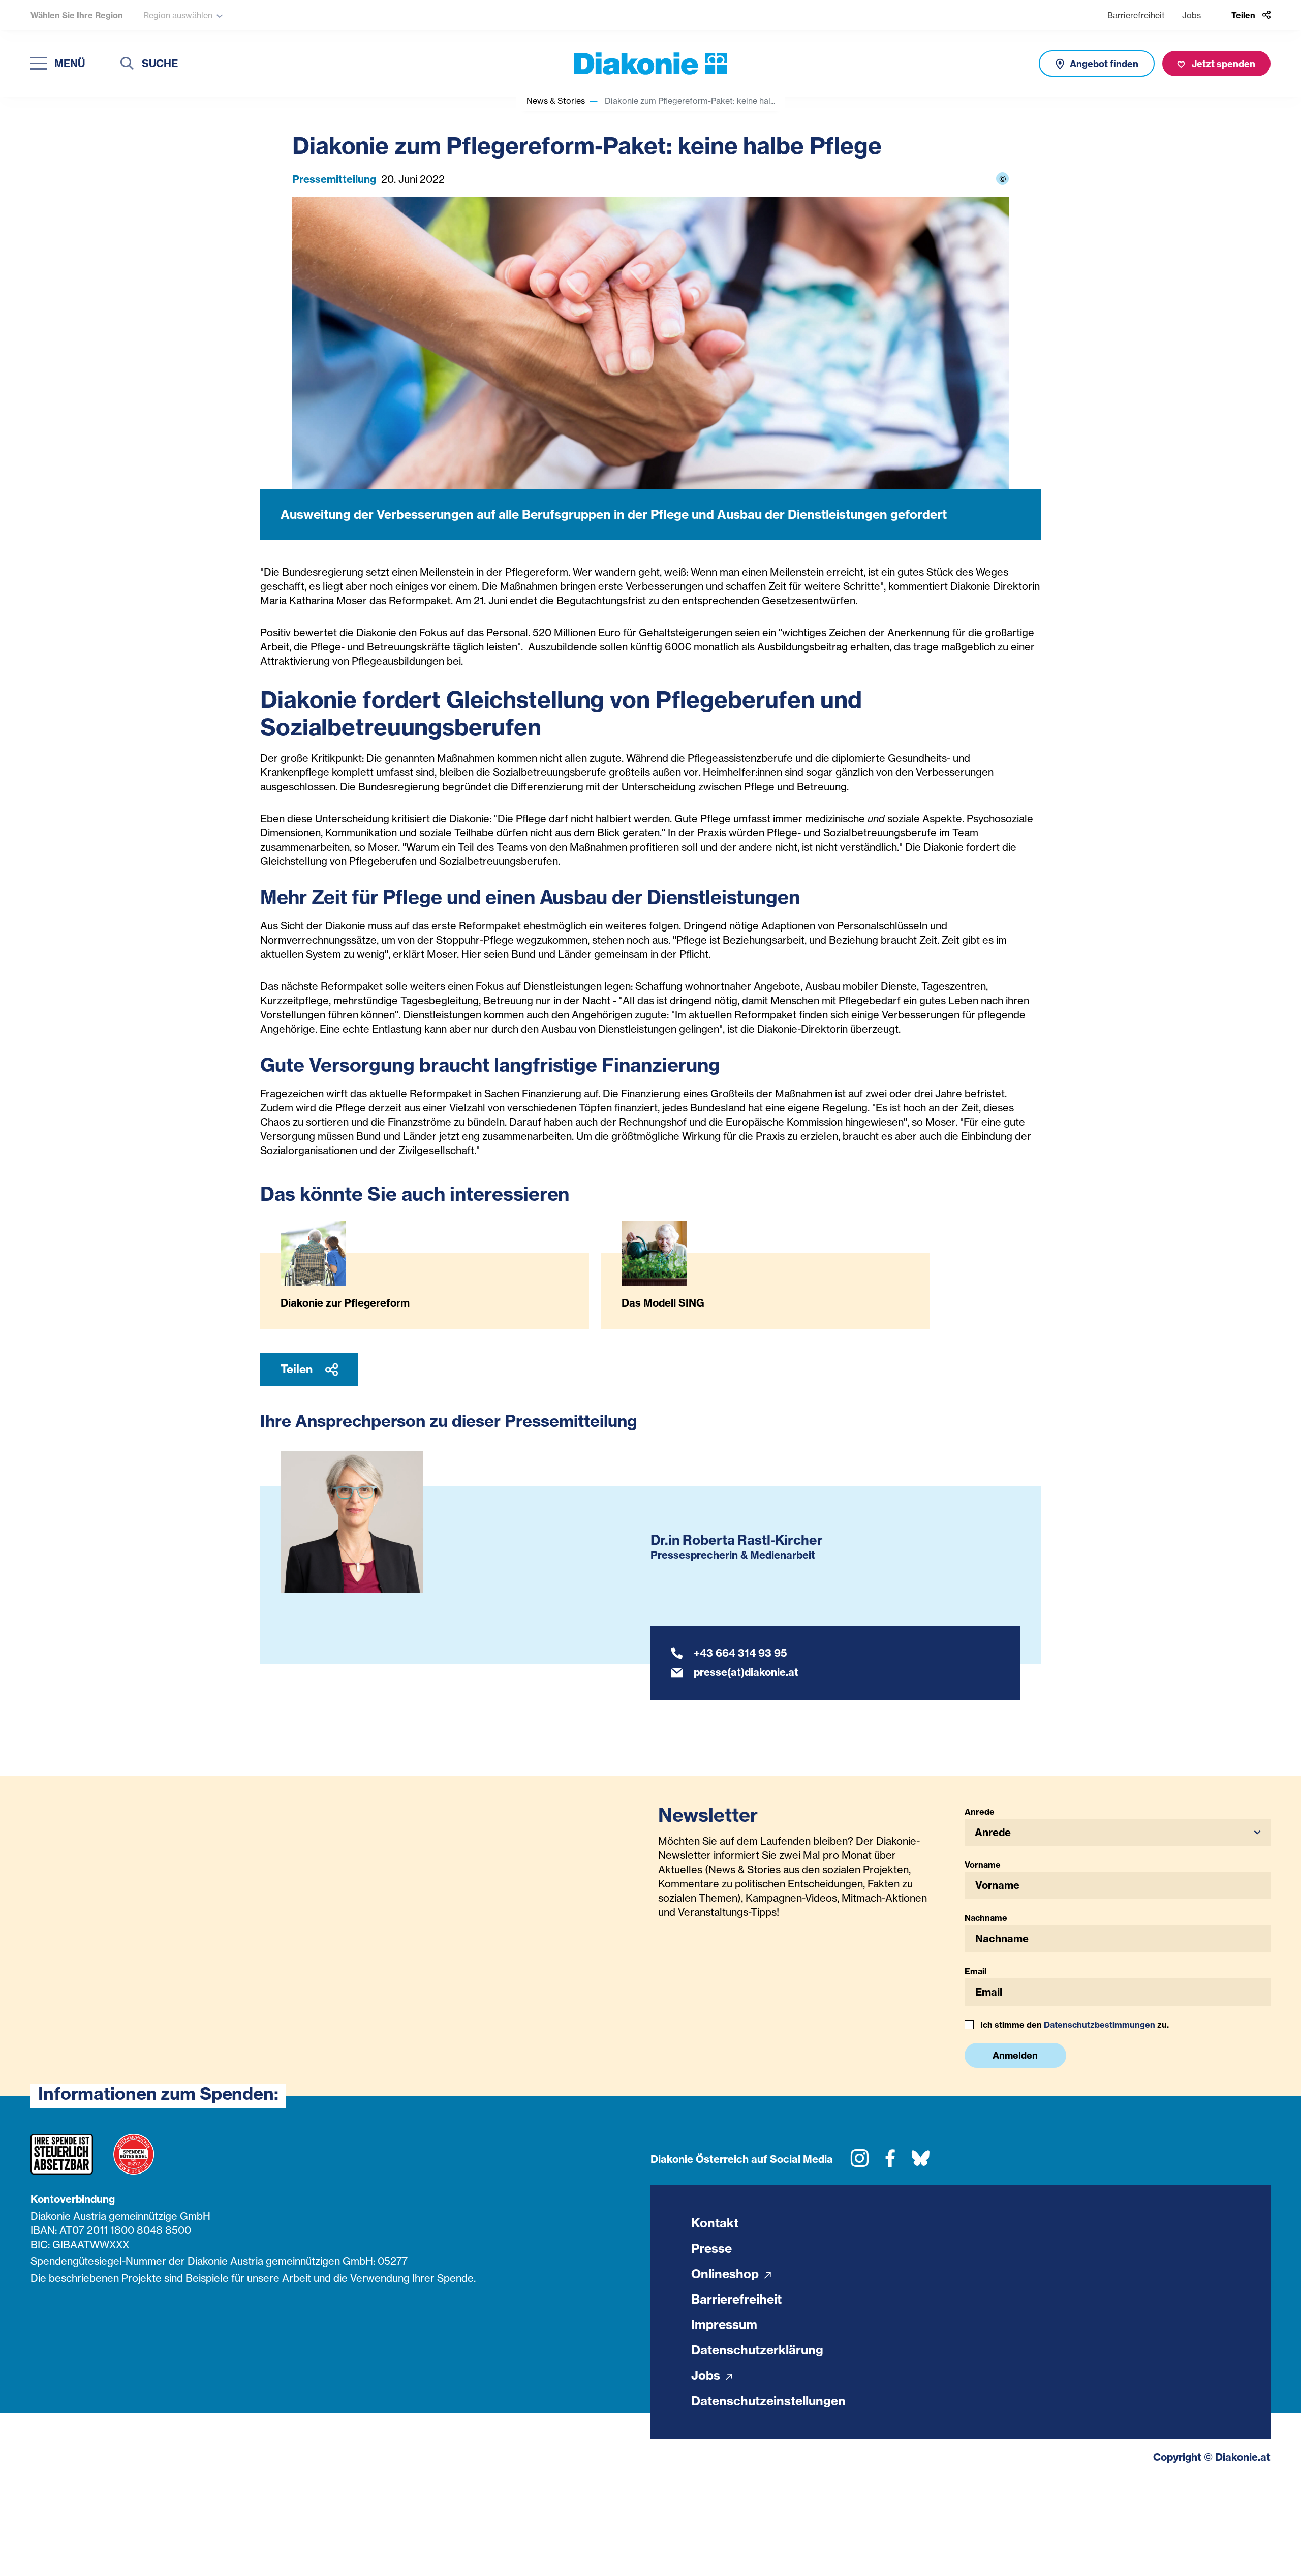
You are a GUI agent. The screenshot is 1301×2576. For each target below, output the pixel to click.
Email (975, 1971)
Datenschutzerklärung (757, 2350)
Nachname (986, 1918)
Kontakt (715, 2223)
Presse (711, 2248)
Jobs (1191, 15)
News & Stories (556, 101)
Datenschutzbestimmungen (1099, 2025)
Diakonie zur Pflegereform (345, 1303)
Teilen (298, 1369)
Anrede (980, 1812)
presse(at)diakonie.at (746, 1672)
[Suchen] (127, 65)
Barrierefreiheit (1136, 15)
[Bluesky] (921, 2162)
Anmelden (1015, 2055)
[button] (1118, 1832)
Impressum (724, 2324)
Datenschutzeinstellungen (768, 2401)
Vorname (983, 1865)
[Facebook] (890, 2162)
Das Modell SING (663, 1303)
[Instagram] (860, 2162)
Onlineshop (726, 2274)
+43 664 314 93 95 (740, 1653)
